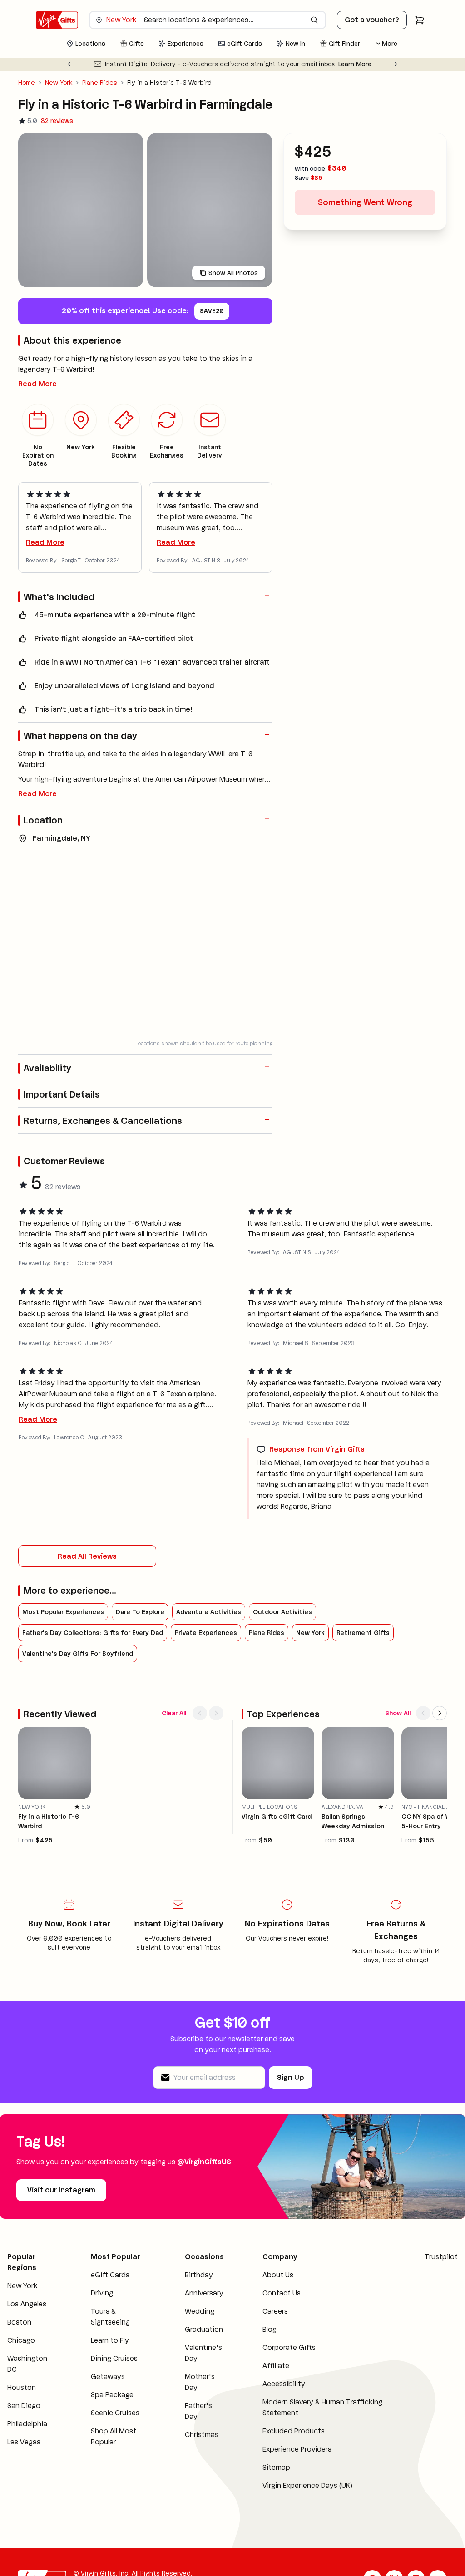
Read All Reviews (87, 1556)
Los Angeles (27, 2304)
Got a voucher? (372, 20)
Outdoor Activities (282, 1612)
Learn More (355, 64)
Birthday (199, 2275)
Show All (398, 1713)
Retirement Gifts (363, 1633)
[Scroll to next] (216, 1713)
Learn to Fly (110, 2340)
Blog (270, 2329)
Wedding (200, 2311)
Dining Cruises (114, 2358)
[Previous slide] (69, 64)
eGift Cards (110, 2275)
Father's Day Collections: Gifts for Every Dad (93, 1633)
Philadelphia (27, 2424)
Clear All (174, 1713)
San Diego (24, 2406)
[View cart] (420, 20)
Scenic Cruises (115, 2413)
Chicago (21, 2340)
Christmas (202, 2435)
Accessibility (284, 2384)
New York (59, 83)
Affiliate (276, 2366)
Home (27, 83)
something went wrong (365, 202)
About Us (278, 2275)
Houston (22, 2387)
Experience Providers (297, 2449)
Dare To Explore (140, 1612)
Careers (275, 2311)
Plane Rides (100, 83)
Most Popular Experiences (63, 1612)
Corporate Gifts (289, 2347)
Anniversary (204, 2293)
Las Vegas (24, 2442)
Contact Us (282, 2293)
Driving (102, 2293)
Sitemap (276, 2467)
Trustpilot (441, 2257)
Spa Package (112, 2395)
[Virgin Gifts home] (57, 20)
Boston (19, 2322)
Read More (37, 384)
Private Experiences (206, 1633)
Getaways (108, 2377)
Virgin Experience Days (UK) (307, 2485)
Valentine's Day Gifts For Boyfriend (78, 1654)
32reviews (57, 121)
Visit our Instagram (61, 2190)
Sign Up (290, 2077)
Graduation (204, 2329)
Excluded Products (294, 2431)
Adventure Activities (209, 1612)
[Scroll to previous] (200, 1713)
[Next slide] (396, 64)
